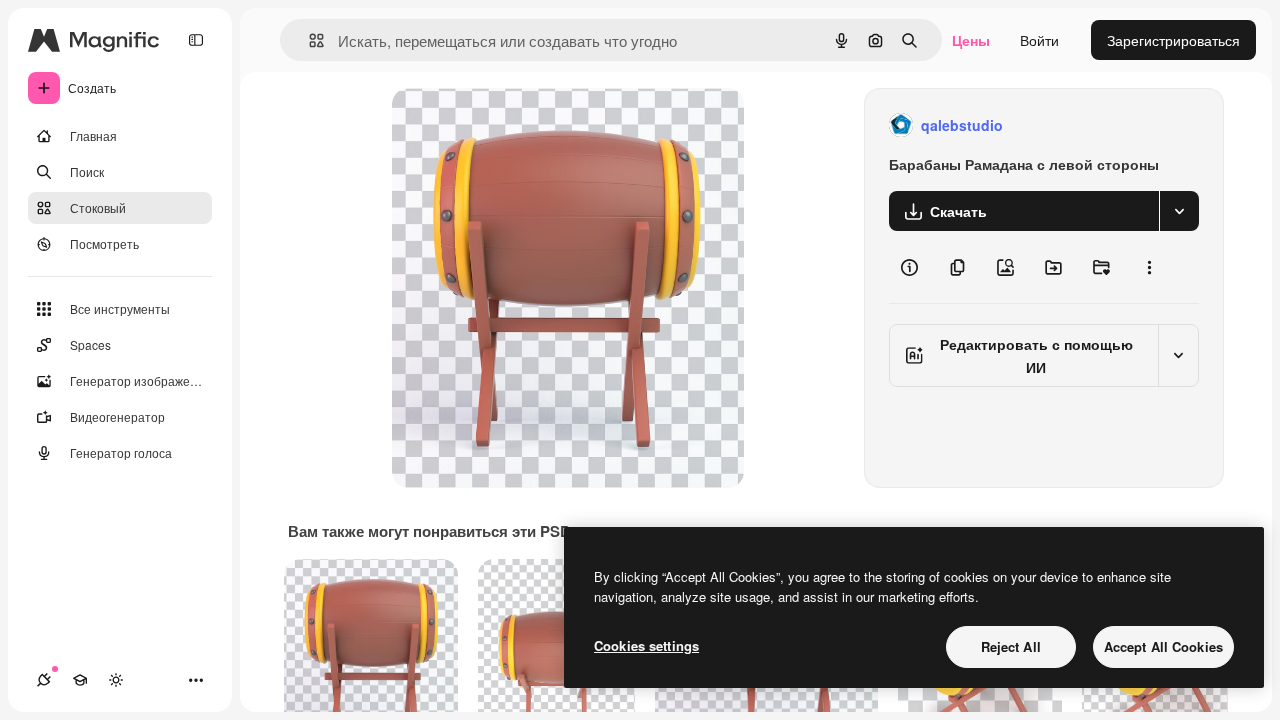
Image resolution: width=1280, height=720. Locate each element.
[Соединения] (44, 680)
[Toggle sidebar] (196, 40)
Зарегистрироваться (1173, 40)
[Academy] (80, 680)
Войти (1039, 40)
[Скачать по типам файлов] (1179, 211)
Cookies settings (646, 645)
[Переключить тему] (116, 680)
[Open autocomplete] (308, 40)
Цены (971, 40)
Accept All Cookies (1163, 646)
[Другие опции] (1149, 267)
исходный (526, 125)
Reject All (1011, 646)
